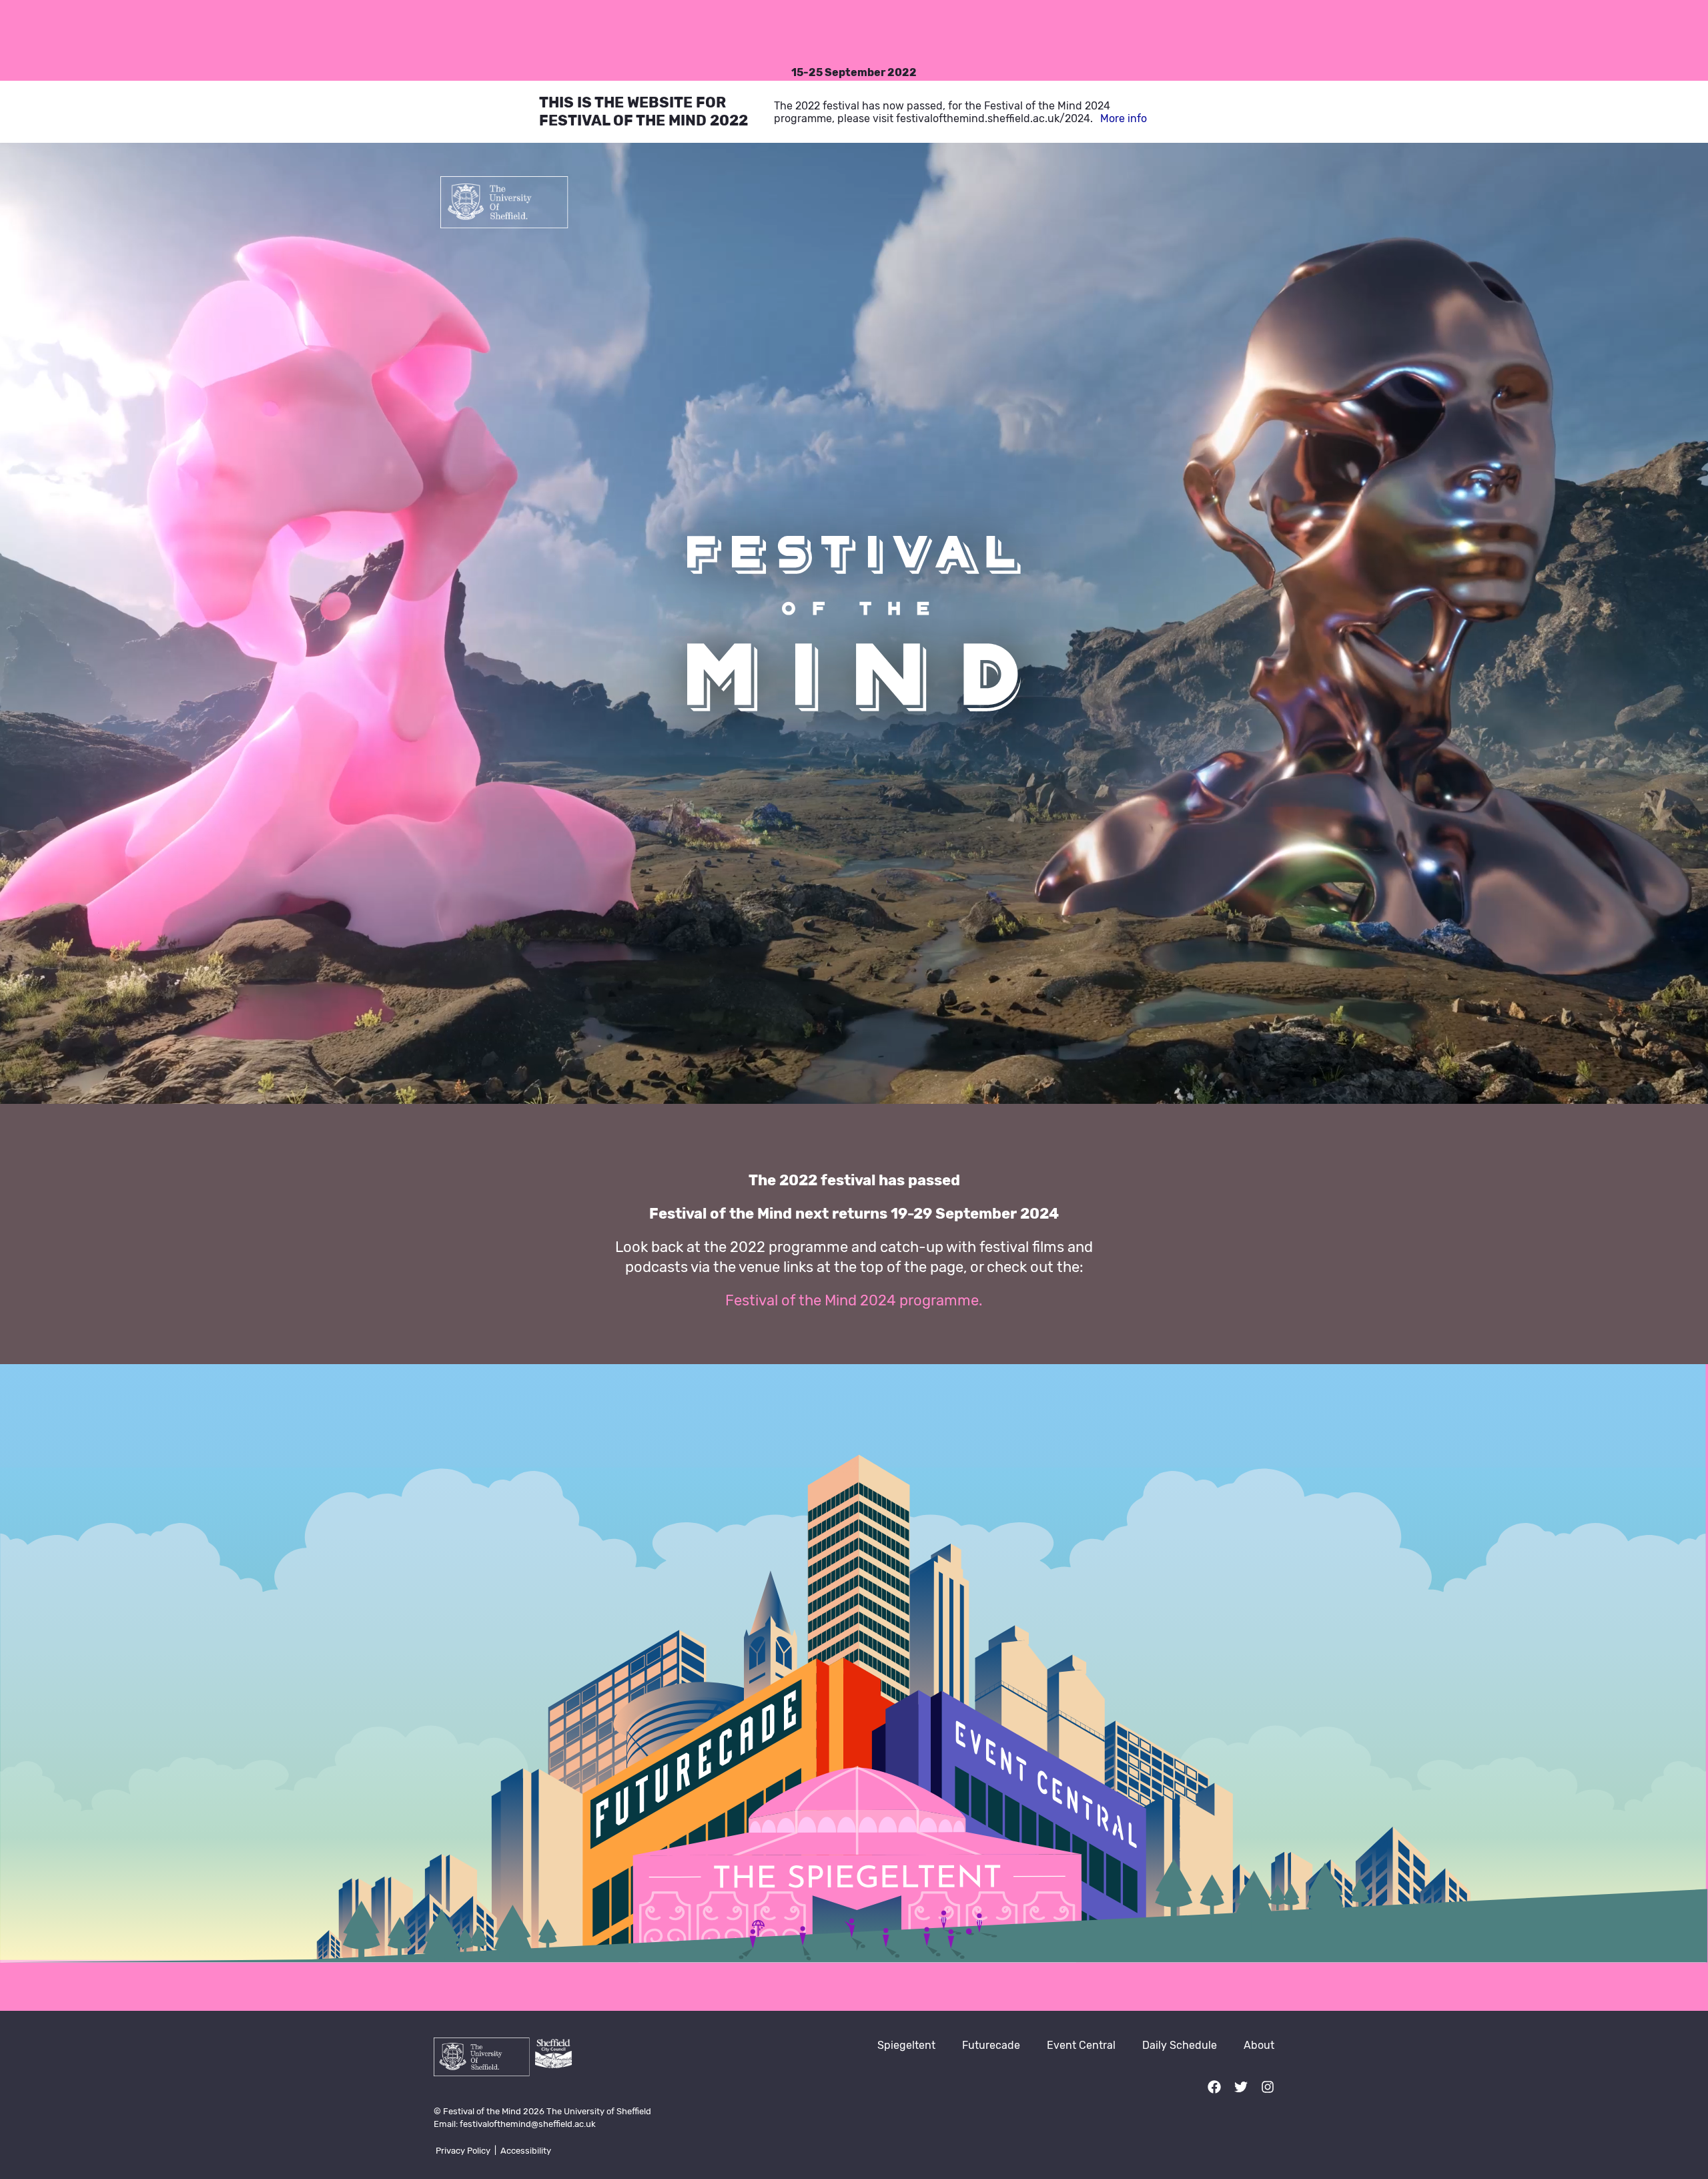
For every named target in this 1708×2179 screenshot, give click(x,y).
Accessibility (526, 2151)
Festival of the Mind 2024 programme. (854, 1300)
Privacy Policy (463, 2151)
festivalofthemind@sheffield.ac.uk (528, 2124)
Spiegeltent (906, 2045)
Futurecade (991, 2045)
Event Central (1081, 2045)
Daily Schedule (1180, 2045)
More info (1124, 118)
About (1259, 2045)
